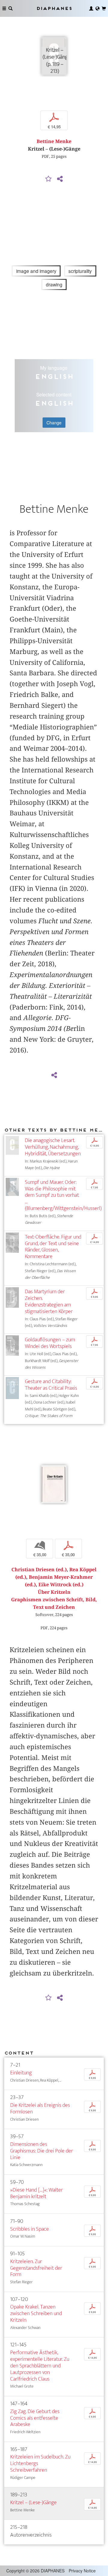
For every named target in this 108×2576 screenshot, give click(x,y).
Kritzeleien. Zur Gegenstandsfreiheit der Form (36, 2268)
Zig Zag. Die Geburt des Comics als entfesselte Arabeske (35, 2418)
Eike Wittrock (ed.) (61, 1585)
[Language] (97, 8)
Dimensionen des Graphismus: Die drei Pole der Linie (42, 2151)
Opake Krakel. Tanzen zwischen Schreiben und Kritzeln (36, 2313)
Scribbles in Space (30, 2229)
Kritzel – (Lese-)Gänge (33, 2503)
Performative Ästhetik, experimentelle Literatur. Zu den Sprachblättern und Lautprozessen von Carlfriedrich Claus (40, 2366)
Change (54, 423)
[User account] (91, 8)
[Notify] (49, 179)
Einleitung (21, 2073)
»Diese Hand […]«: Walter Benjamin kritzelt (36, 2193)
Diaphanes (54, 8)
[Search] (10, 8)
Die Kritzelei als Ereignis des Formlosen (40, 2108)
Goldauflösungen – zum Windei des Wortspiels (50, 1343)
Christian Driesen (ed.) (39, 1570)
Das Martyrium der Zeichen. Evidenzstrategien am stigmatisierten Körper (49, 1302)
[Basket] (104, 8)
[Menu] (4, 8)
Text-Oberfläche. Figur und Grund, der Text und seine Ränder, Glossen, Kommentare (53, 1247)
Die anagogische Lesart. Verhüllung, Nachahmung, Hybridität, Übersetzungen (53, 1147)
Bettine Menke (54, 141)
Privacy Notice (82, 2571)
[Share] (60, 179)
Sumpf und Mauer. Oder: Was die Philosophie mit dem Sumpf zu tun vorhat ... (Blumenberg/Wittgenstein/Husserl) (63, 1195)
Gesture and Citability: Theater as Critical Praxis (51, 1385)
